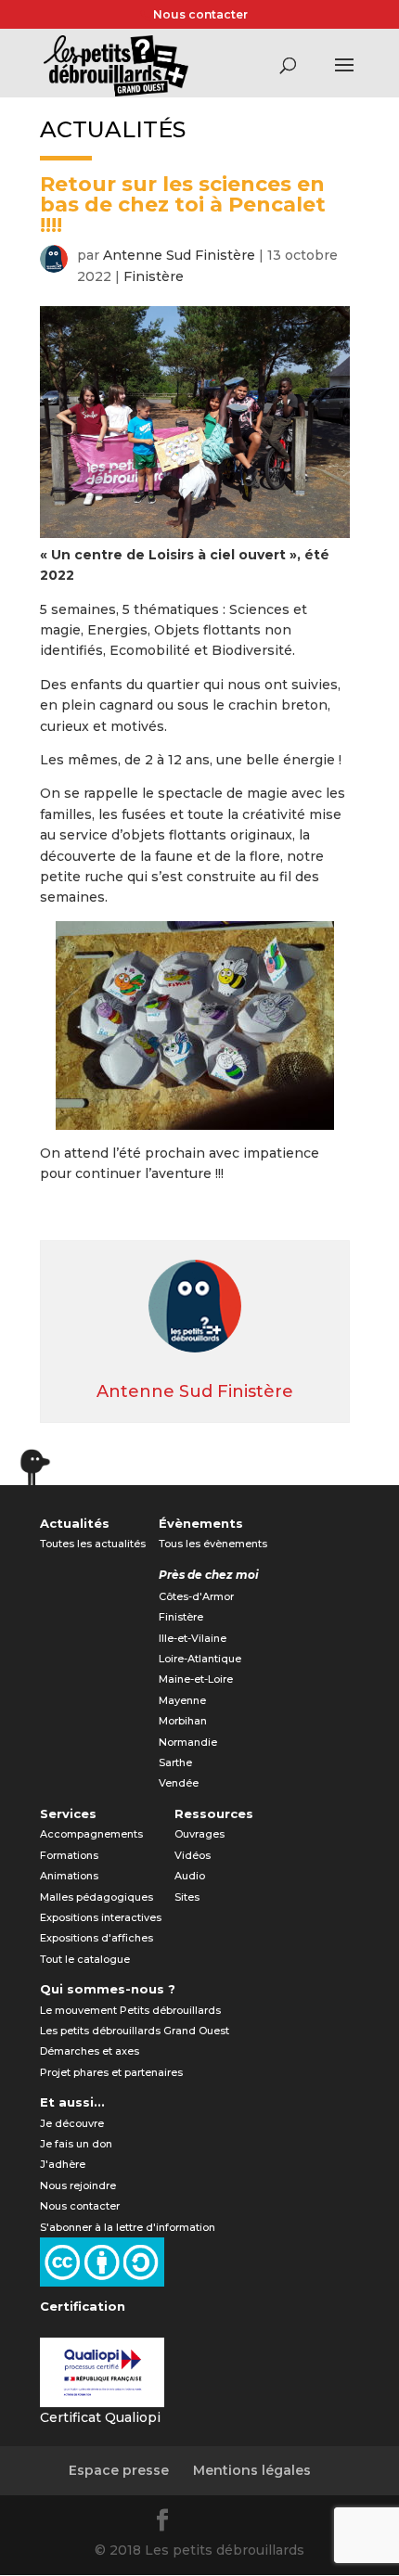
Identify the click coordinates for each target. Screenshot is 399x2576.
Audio (190, 1876)
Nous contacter (200, 14)
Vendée (179, 1783)
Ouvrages (199, 1834)
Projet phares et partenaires (111, 2072)
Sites (187, 1897)
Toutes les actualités (93, 1544)
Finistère (154, 276)
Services (68, 1813)
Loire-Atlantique (200, 1659)
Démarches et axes (90, 2051)
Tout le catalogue (85, 1959)
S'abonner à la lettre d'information (128, 2227)
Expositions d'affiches (97, 1938)
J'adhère (63, 2164)
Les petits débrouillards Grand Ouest (135, 2031)
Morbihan (183, 1721)
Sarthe (175, 1762)
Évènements (201, 1523)
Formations (69, 1855)
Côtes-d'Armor (196, 1596)
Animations (69, 1876)
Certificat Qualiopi (100, 2417)
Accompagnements (91, 1834)
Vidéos (193, 1855)
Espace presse (119, 2470)
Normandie (188, 1742)
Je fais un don (76, 2144)
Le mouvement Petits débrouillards (130, 2010)
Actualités (75, 1523)
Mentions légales (252, 2470)
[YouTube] (253, 2523)
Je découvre (72, 2123)
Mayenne (182, 1700)
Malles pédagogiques (97, 1897)
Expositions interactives (101, 1917)
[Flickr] (209, 2523)
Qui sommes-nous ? (108, 1989)
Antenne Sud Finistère (179, 255)
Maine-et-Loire (196, 1679)
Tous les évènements (213, 1544)
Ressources (214, 1813)
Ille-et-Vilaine (193, 1638)
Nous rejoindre (78, 2185)
